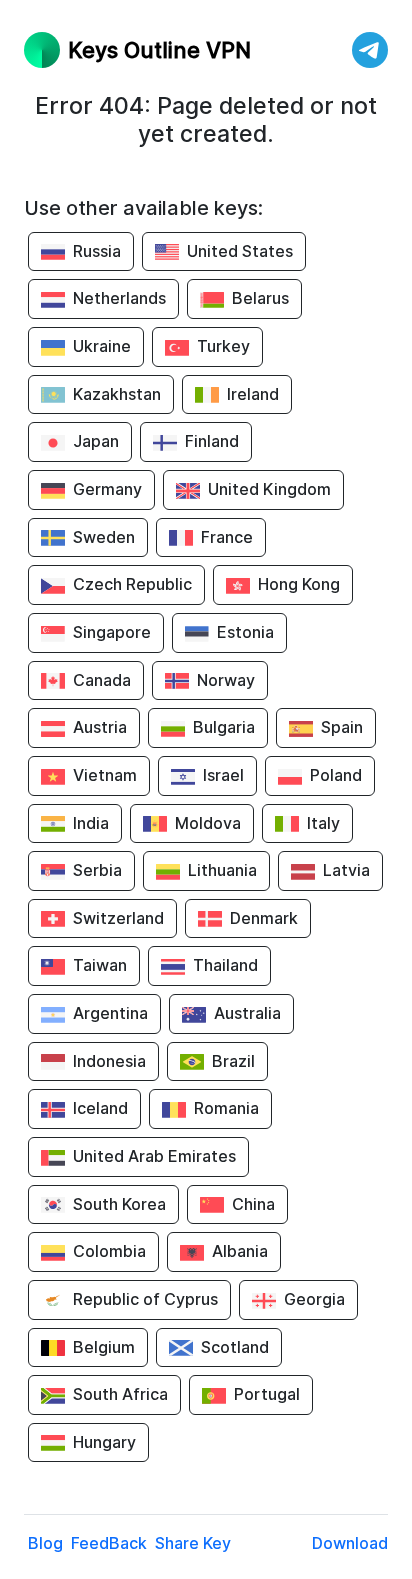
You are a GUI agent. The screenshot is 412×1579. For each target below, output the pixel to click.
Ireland (253, 394)
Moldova (208, 823)
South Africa (120, 1394)
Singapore (112, 632)
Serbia (97, 870)
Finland (212, 441)
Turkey (223, 346)
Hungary (104, 1442)
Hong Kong (299, 584)
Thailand (225, 965)
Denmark (264, 918)
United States (240, 251)
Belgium (104, 1347)
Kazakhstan (117, 394)
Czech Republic (132, 584)
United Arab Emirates (154, 1156)
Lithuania (222, 870)
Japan (96, 441)
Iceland (100, 1108)
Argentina (110, 1013)
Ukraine (102, 346)
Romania (226, 1108)
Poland (336, 775)
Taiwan (100, 965)
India (91, 823)
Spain (342, 727)
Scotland (235, 1347)
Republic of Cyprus (145, 1299)
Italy (323, 823)
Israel (223, 775)
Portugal (267, 1394)
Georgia (314, 1299)
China (253, 1204)
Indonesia (109, 1061)
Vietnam (105, 775)
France (227, 537)
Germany (107, 489)
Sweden (104, 537)
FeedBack (109, 1543)
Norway (226, 680)
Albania (240, 1251)
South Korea (119, 1204)
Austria (100, 727)
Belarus (260, 298)
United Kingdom (269, 489)
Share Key (193, 1543)
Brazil (233, 1061)
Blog (45, 1543)
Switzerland (118, 918)
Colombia (109, 1251)
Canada (102, 680)
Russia (97, 251)
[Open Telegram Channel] (370, 50)
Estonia (245, 632)
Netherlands (119, 298)
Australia (247, 1013)
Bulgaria (224, 727)
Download (350, 1543)
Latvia (346, 870)
